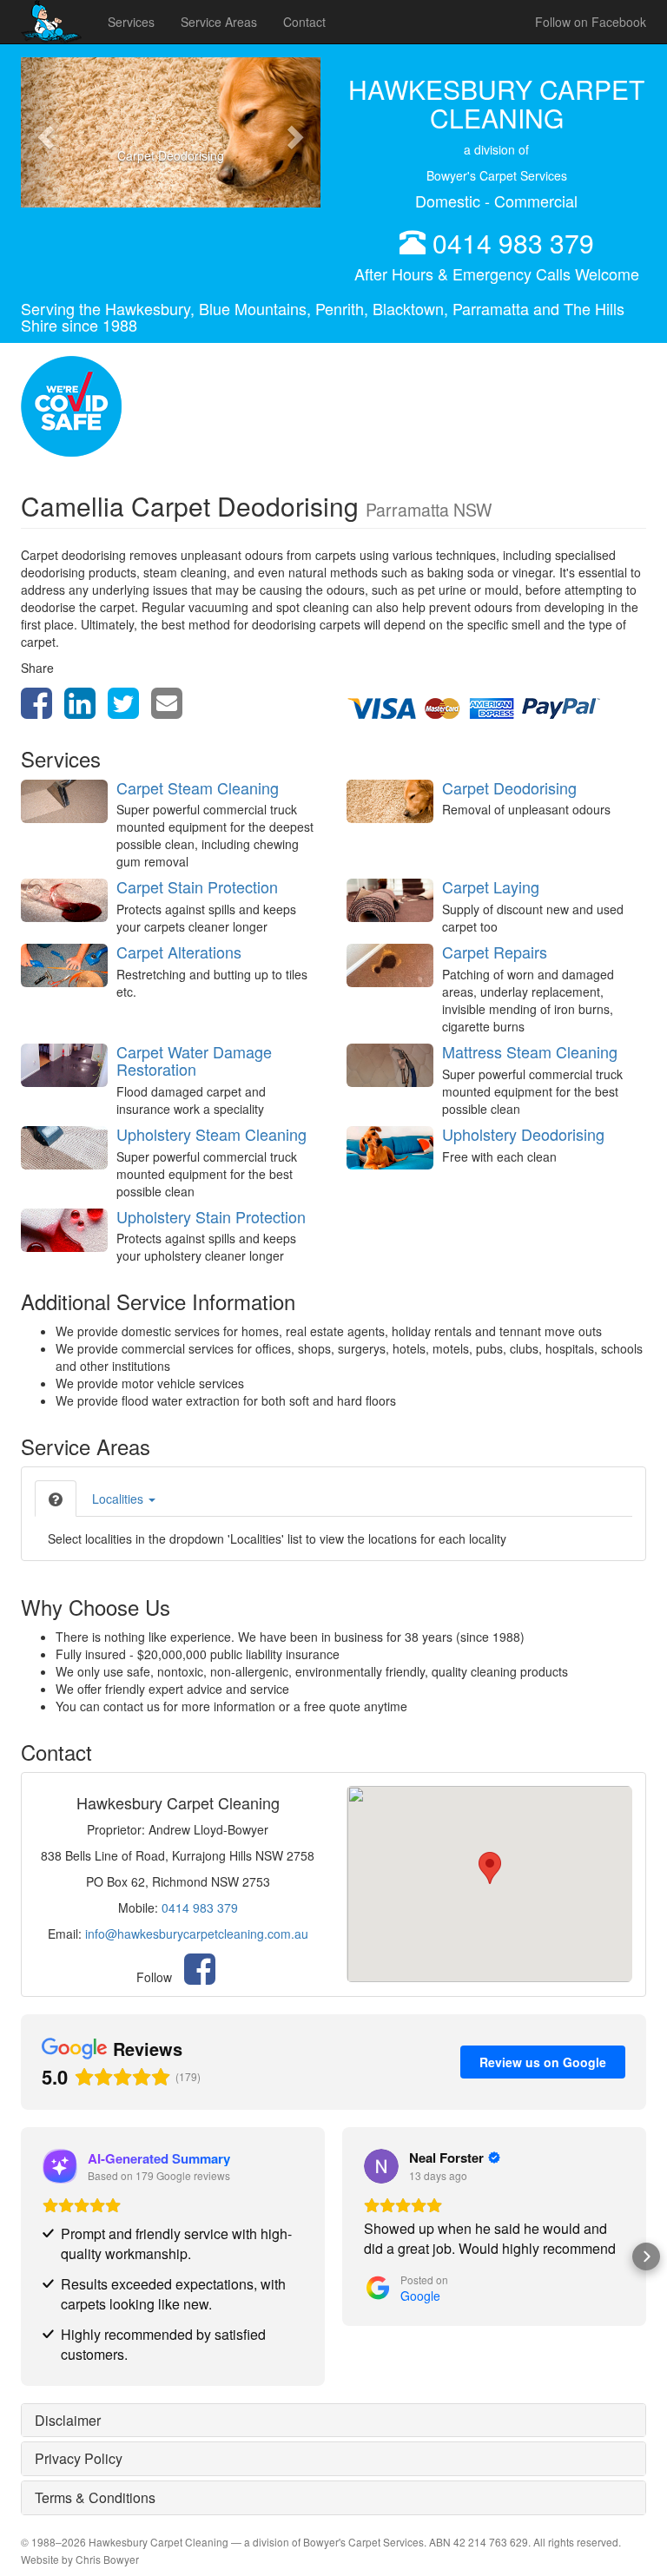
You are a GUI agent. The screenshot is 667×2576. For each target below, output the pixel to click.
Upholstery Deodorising (523, 1134)
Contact (304, 22)
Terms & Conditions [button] (95, 2497)
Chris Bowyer (107, 2559)
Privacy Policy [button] (79, 2458)
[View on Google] (381, 2166)
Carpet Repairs (495, 952)
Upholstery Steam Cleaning (211, 1134)
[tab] (56, 1499)
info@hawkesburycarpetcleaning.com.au (197, 1934)
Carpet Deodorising (509, 787)
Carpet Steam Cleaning (198, 787)
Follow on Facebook (591, 22)
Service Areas (219, 22)
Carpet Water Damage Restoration (194, 1060)
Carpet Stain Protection (197, 886)
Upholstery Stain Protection (211, 1216)
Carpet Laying (491, 886)
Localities (119, 1499)
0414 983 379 (513, 243)
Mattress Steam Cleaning (530, 1051)
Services (131, 22)
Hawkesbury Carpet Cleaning (158, 2542)
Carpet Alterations (179, 952)
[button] (43, 132)
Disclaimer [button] (68, 2420)
